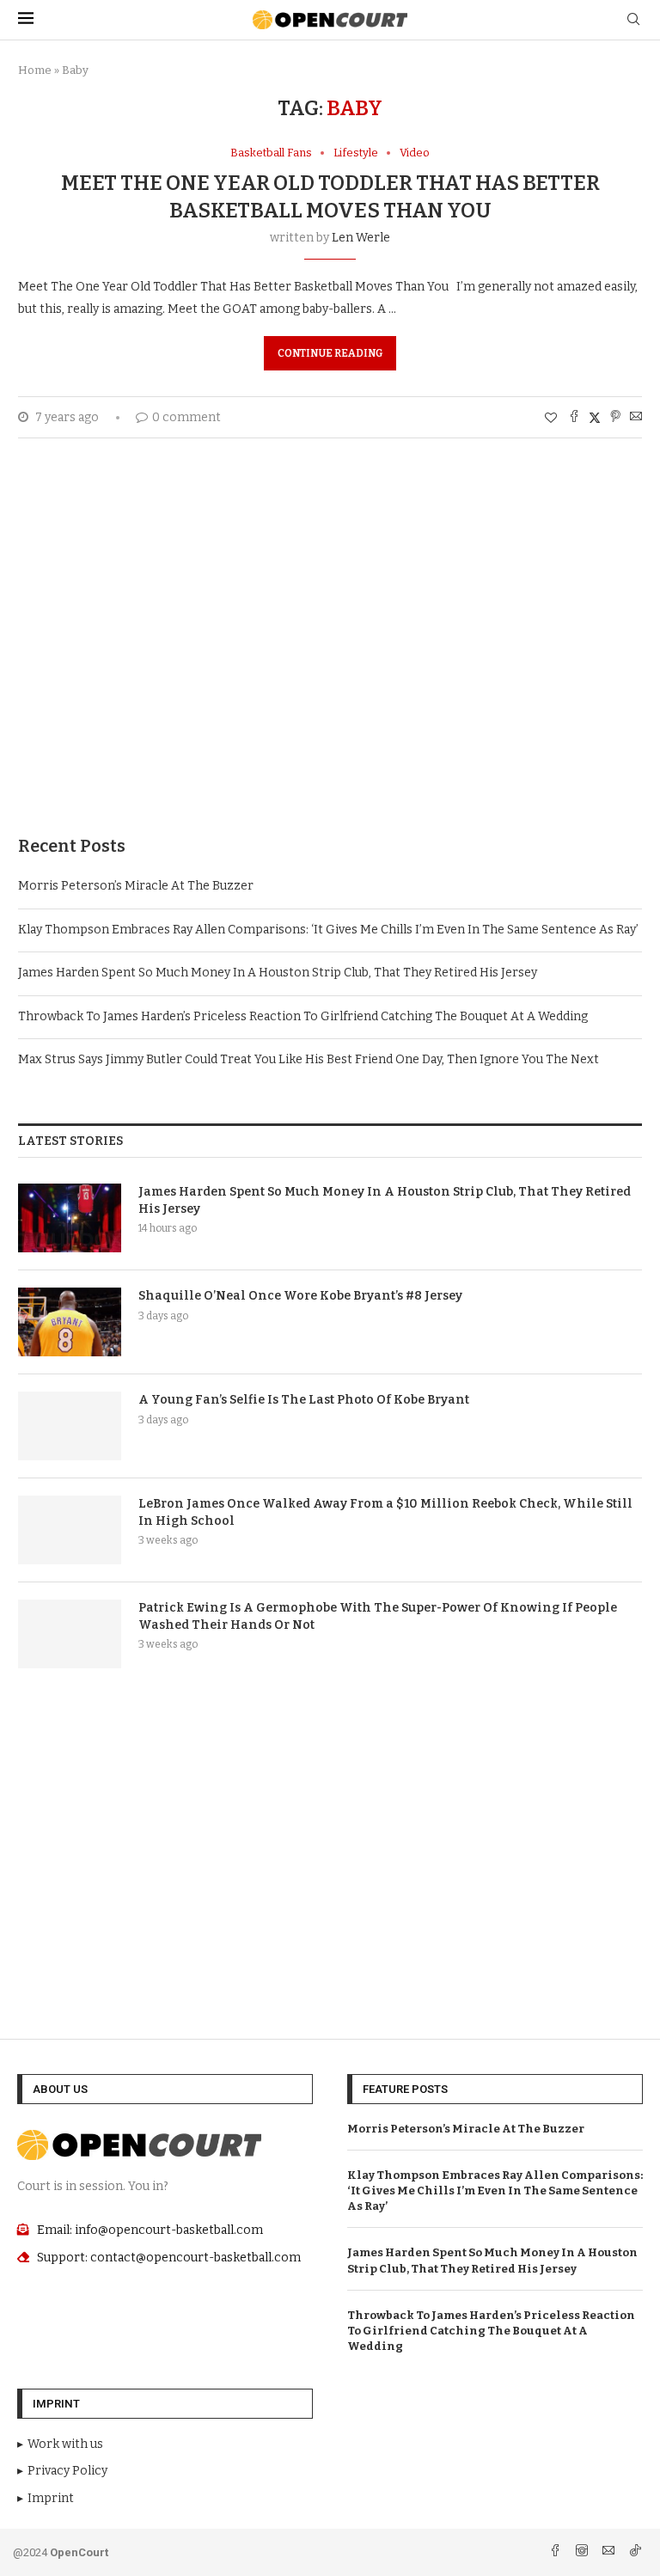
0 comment (186, 417)
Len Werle (361, 238)
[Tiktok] (635, 2552)
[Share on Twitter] (595, 418)
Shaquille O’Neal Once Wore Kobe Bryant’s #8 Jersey (300, 1296)
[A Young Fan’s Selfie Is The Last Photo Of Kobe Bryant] (70, 1426)
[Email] (610, 2552)
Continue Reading (330, 353)
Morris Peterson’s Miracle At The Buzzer (136, 886)
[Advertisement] (330, 663)
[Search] (633, 20)
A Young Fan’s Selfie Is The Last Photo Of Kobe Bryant (304, 1400)
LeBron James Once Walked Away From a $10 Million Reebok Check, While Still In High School (385, 1512)
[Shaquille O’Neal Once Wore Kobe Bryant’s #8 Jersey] (70, 1322)
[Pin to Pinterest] (615, 418)
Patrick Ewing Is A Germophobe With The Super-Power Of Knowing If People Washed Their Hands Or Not (378, 1616)
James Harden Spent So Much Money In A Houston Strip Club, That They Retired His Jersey (278, 973)
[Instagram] (583, 2552)
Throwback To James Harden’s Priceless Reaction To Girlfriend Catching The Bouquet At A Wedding (303, 1016)
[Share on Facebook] (574, 418)
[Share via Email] (636, 418)
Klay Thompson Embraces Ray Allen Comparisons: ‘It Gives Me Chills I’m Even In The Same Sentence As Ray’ (328, 930)
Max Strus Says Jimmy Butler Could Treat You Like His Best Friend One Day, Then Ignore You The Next (309, 1059)
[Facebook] (556, 2552)
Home (35, 70)
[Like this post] (551, 418)
